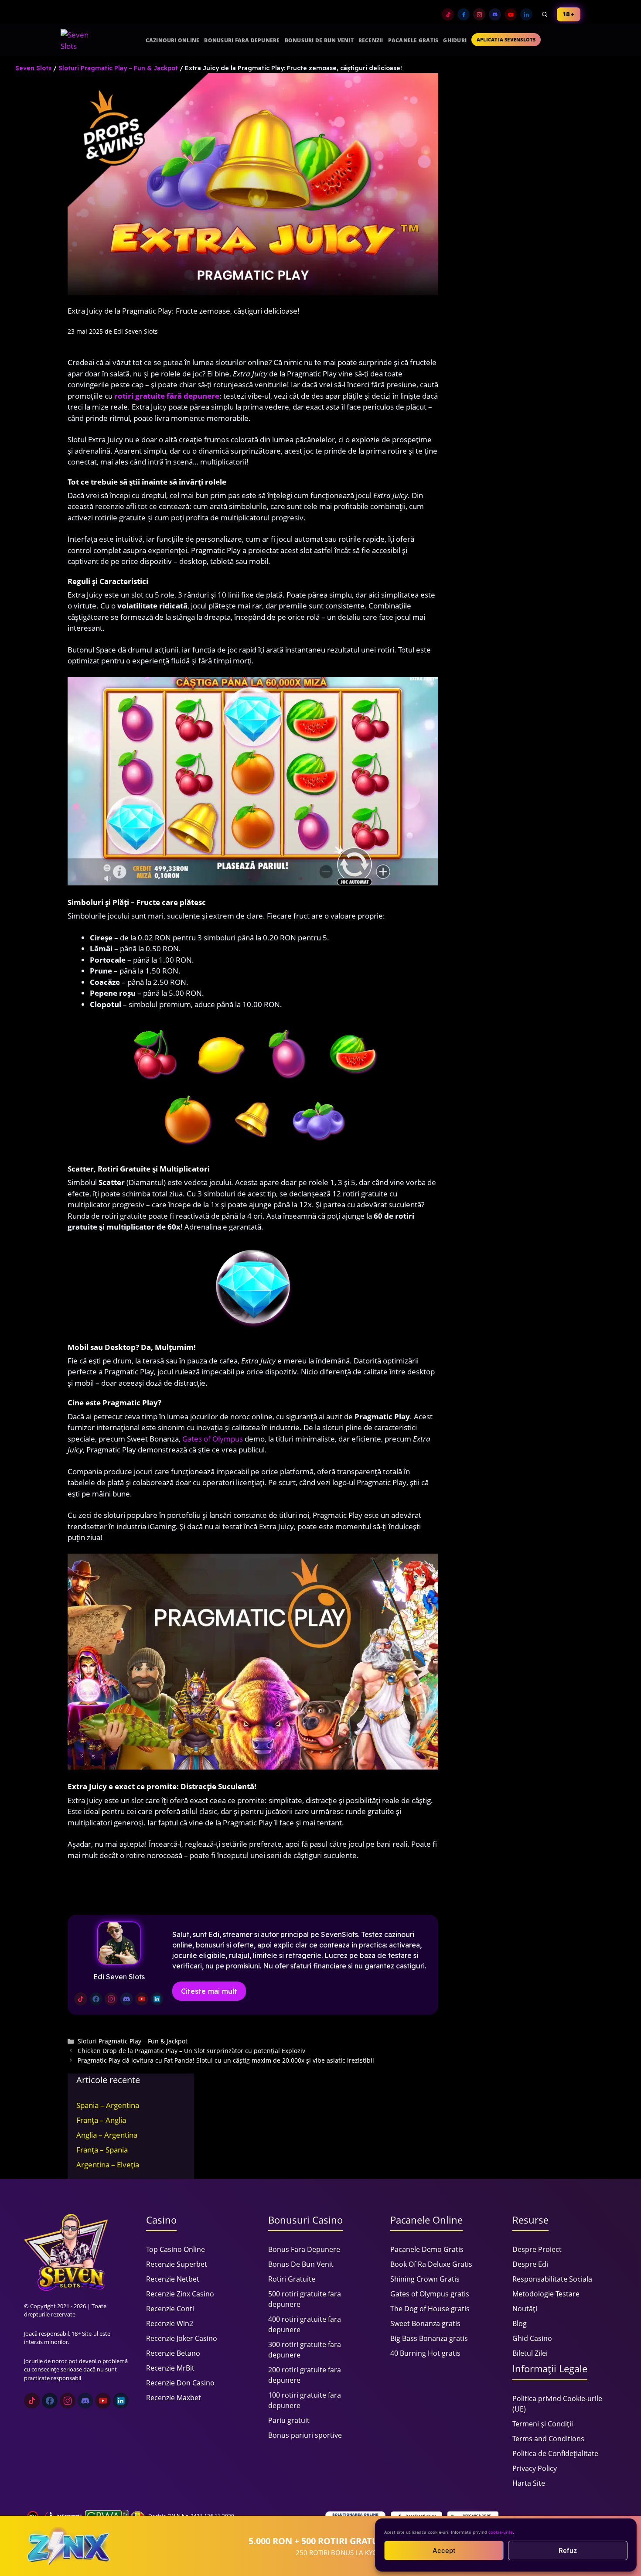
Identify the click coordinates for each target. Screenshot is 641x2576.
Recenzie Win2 (170, 2323)
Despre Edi (530, 2264)
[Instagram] (479, 14)
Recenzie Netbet (173, 2279)
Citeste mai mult (209, 1991)
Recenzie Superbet (177, 2264)
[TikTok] (448, 14)
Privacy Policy (535, 2468)
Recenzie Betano (173, 2353)
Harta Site (529, 2483)
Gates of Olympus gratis (430, 2294)
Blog (520, 2323)
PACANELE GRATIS (413, 40)
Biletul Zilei (530, 2353)
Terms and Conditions (548, 2439)
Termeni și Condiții (543, 2424)
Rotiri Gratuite (292, 2279)
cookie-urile (501, 2532)
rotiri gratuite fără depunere (167, 396)
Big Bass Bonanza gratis (429, 2338)
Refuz (568, 2550)
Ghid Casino (532, 2338)
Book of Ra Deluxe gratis (431, 2264)
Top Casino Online (176, 2249)
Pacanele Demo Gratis (427, 2249)
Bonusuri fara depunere (242, 40)
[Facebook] (464, 14)
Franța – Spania (102, 2150)
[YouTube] (511, 14)
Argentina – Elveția (108, 2164)
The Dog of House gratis (430, 2309)
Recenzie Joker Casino (182, 2338)
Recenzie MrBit (170, 2368)
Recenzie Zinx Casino (180, 2294)
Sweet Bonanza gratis (425, 2323)
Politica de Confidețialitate (555, 2453)
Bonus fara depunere (304, 2249)
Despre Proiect (537, 2249)
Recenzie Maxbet (174, 2398)
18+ (569, 14)
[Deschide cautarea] (545, 14)
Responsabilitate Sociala (552, 2279)
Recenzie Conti (170, 2309)
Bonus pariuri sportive (305, 2435)
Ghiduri (455, 40)
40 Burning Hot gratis (425, 2353)
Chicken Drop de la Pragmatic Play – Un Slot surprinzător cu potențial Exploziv (191, 2051)
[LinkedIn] (526, 14)
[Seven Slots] (78, 40)
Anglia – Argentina (107, 2135)
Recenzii (371, 40)
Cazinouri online (173, 40)
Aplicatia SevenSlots (506, 39)
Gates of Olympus (213, 1439)
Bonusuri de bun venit (319, 40)
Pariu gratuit (289, 2420)
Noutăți (525, 2309)
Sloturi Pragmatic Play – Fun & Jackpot (118, 68)
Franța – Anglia (101, 2120)
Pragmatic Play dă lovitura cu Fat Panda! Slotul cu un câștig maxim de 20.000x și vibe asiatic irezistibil (226, 2060)
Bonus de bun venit (301, 2264)
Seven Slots (33, 68)
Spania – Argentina (108, 2105)
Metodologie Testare (546, 2294)
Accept (444, 2550)
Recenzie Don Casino (180, 2383)
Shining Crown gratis (425, 2279)
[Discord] (495, 14)
